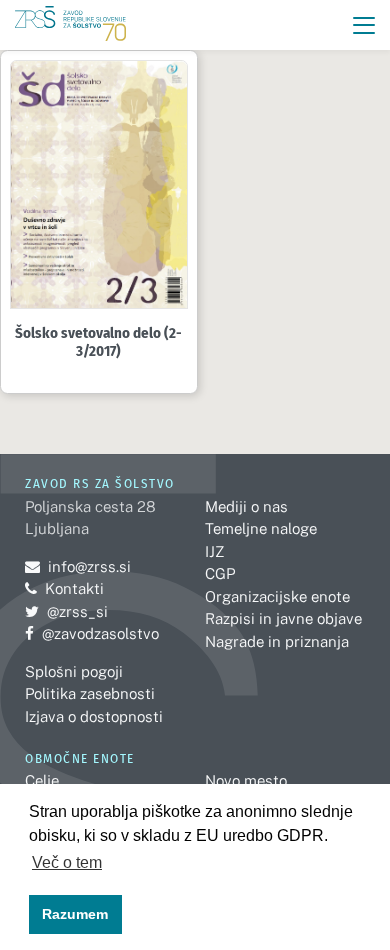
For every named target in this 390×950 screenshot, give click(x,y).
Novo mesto (246, 780)
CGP (220, 573)
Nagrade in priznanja (277, 641)
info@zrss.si (78, 566)
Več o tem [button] (67, 862)
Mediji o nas (246, 506)
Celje (42, 780)
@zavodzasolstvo (92, 633)
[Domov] (70, 25)
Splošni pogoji (74, 671)
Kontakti (74, 588)
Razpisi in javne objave (283, 618)
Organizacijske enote (277, 596)
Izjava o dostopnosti (94, 716)
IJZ (214, 551)
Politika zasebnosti (90, 693)
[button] (364, 25)
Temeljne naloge (261, 528)
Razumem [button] (75, 914)
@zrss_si (66, 611)
